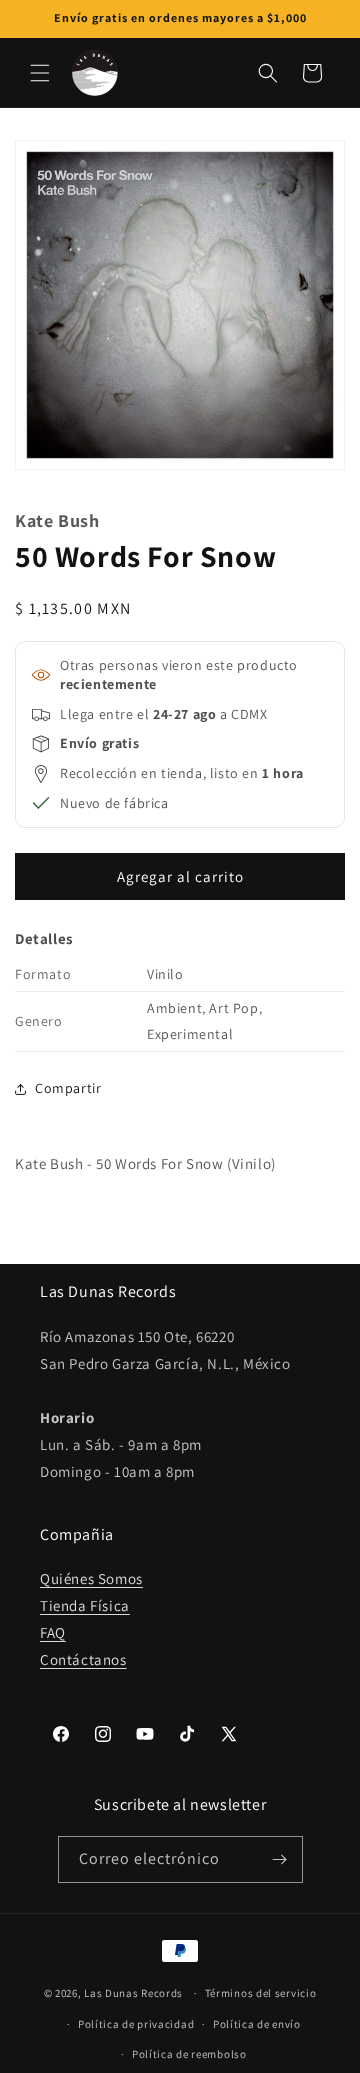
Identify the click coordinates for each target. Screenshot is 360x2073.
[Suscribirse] (280, 1859)
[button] (40, 73)
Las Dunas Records (133, 1993)
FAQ (53, 1632)
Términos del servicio (261, 1993)
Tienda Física (85, 1605)
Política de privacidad (136, 2024)
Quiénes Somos (91, 1578)
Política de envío (257, 2024)
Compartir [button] (68, 1088)
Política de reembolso (189, 2054)
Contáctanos (83, 1659)
